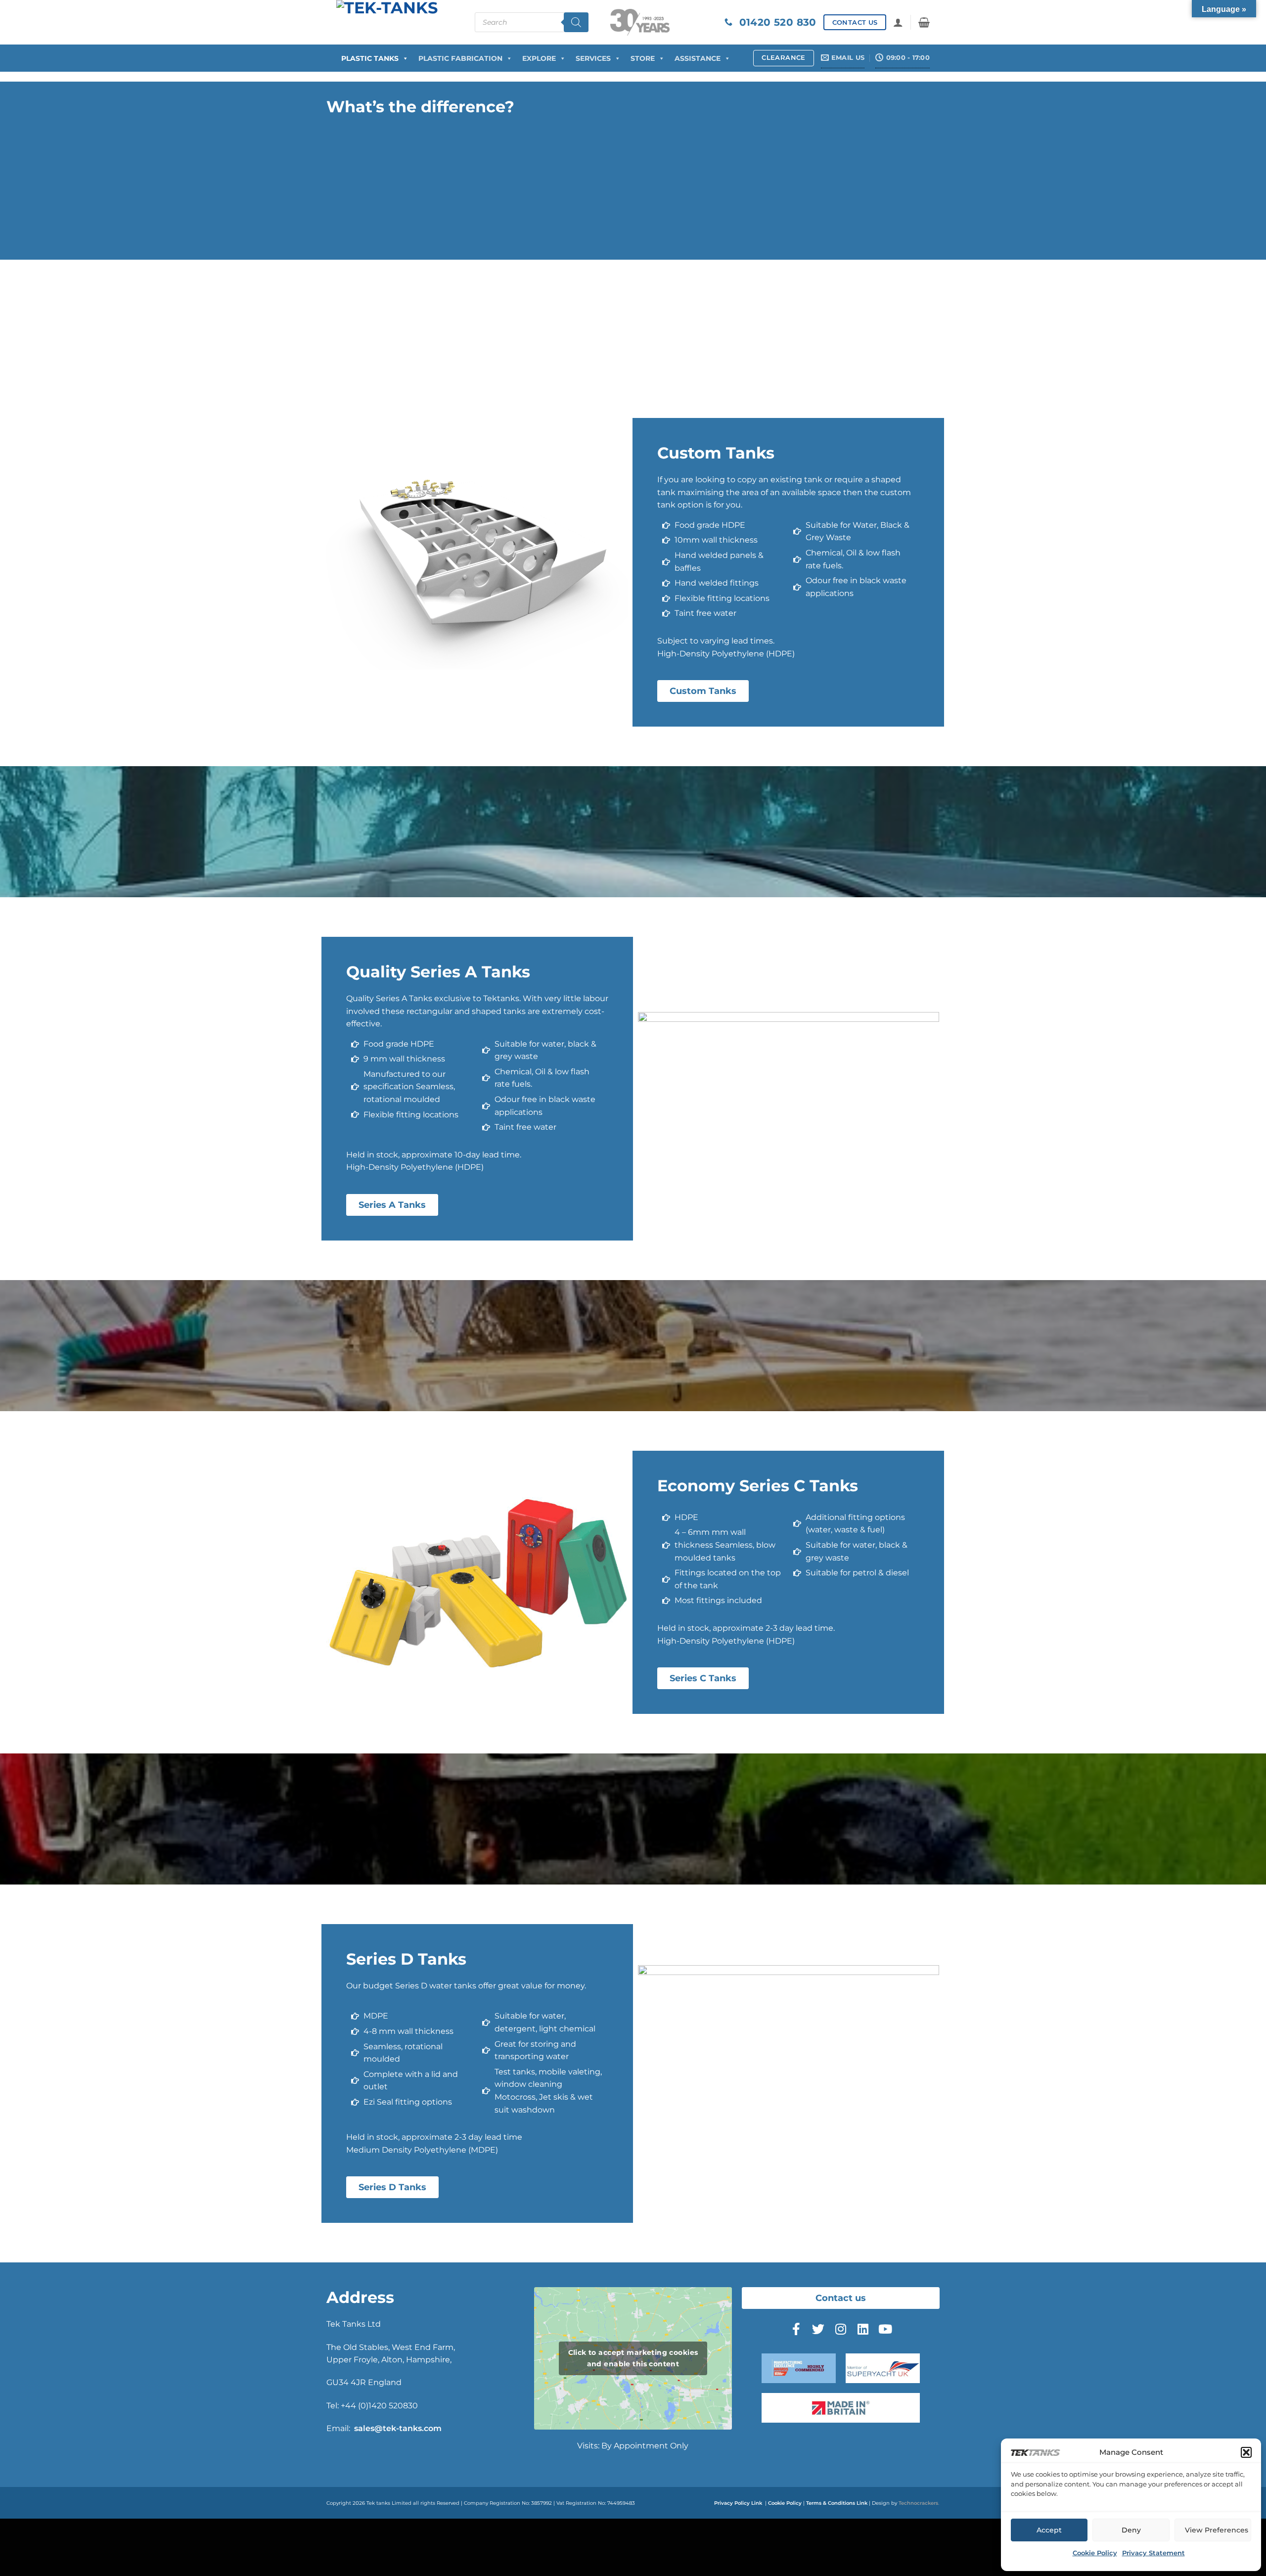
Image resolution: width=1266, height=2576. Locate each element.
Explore (539, 58)
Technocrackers (918, 2503)
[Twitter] (818, 2329)
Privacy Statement (1153, 2553)
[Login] (898, 22)
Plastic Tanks (370, 58)
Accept (1049, 2530)
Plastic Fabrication (460, 58)
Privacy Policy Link (738, 2503)
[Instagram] (841, 2329)
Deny (1131, 2530)
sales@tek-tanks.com (398, 2428)
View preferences (1217, 2530)
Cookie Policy (1095, 2553)
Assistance (698, 58)
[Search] (576, 22)
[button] (1246, 2452)
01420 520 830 (774, 22)
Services (593, 58)
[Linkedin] (863, 2329)
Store (643, 58)
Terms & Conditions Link (837, 2503)
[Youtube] (885, 2329)
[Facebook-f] (796, 2329)
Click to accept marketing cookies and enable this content (633, 2358)
